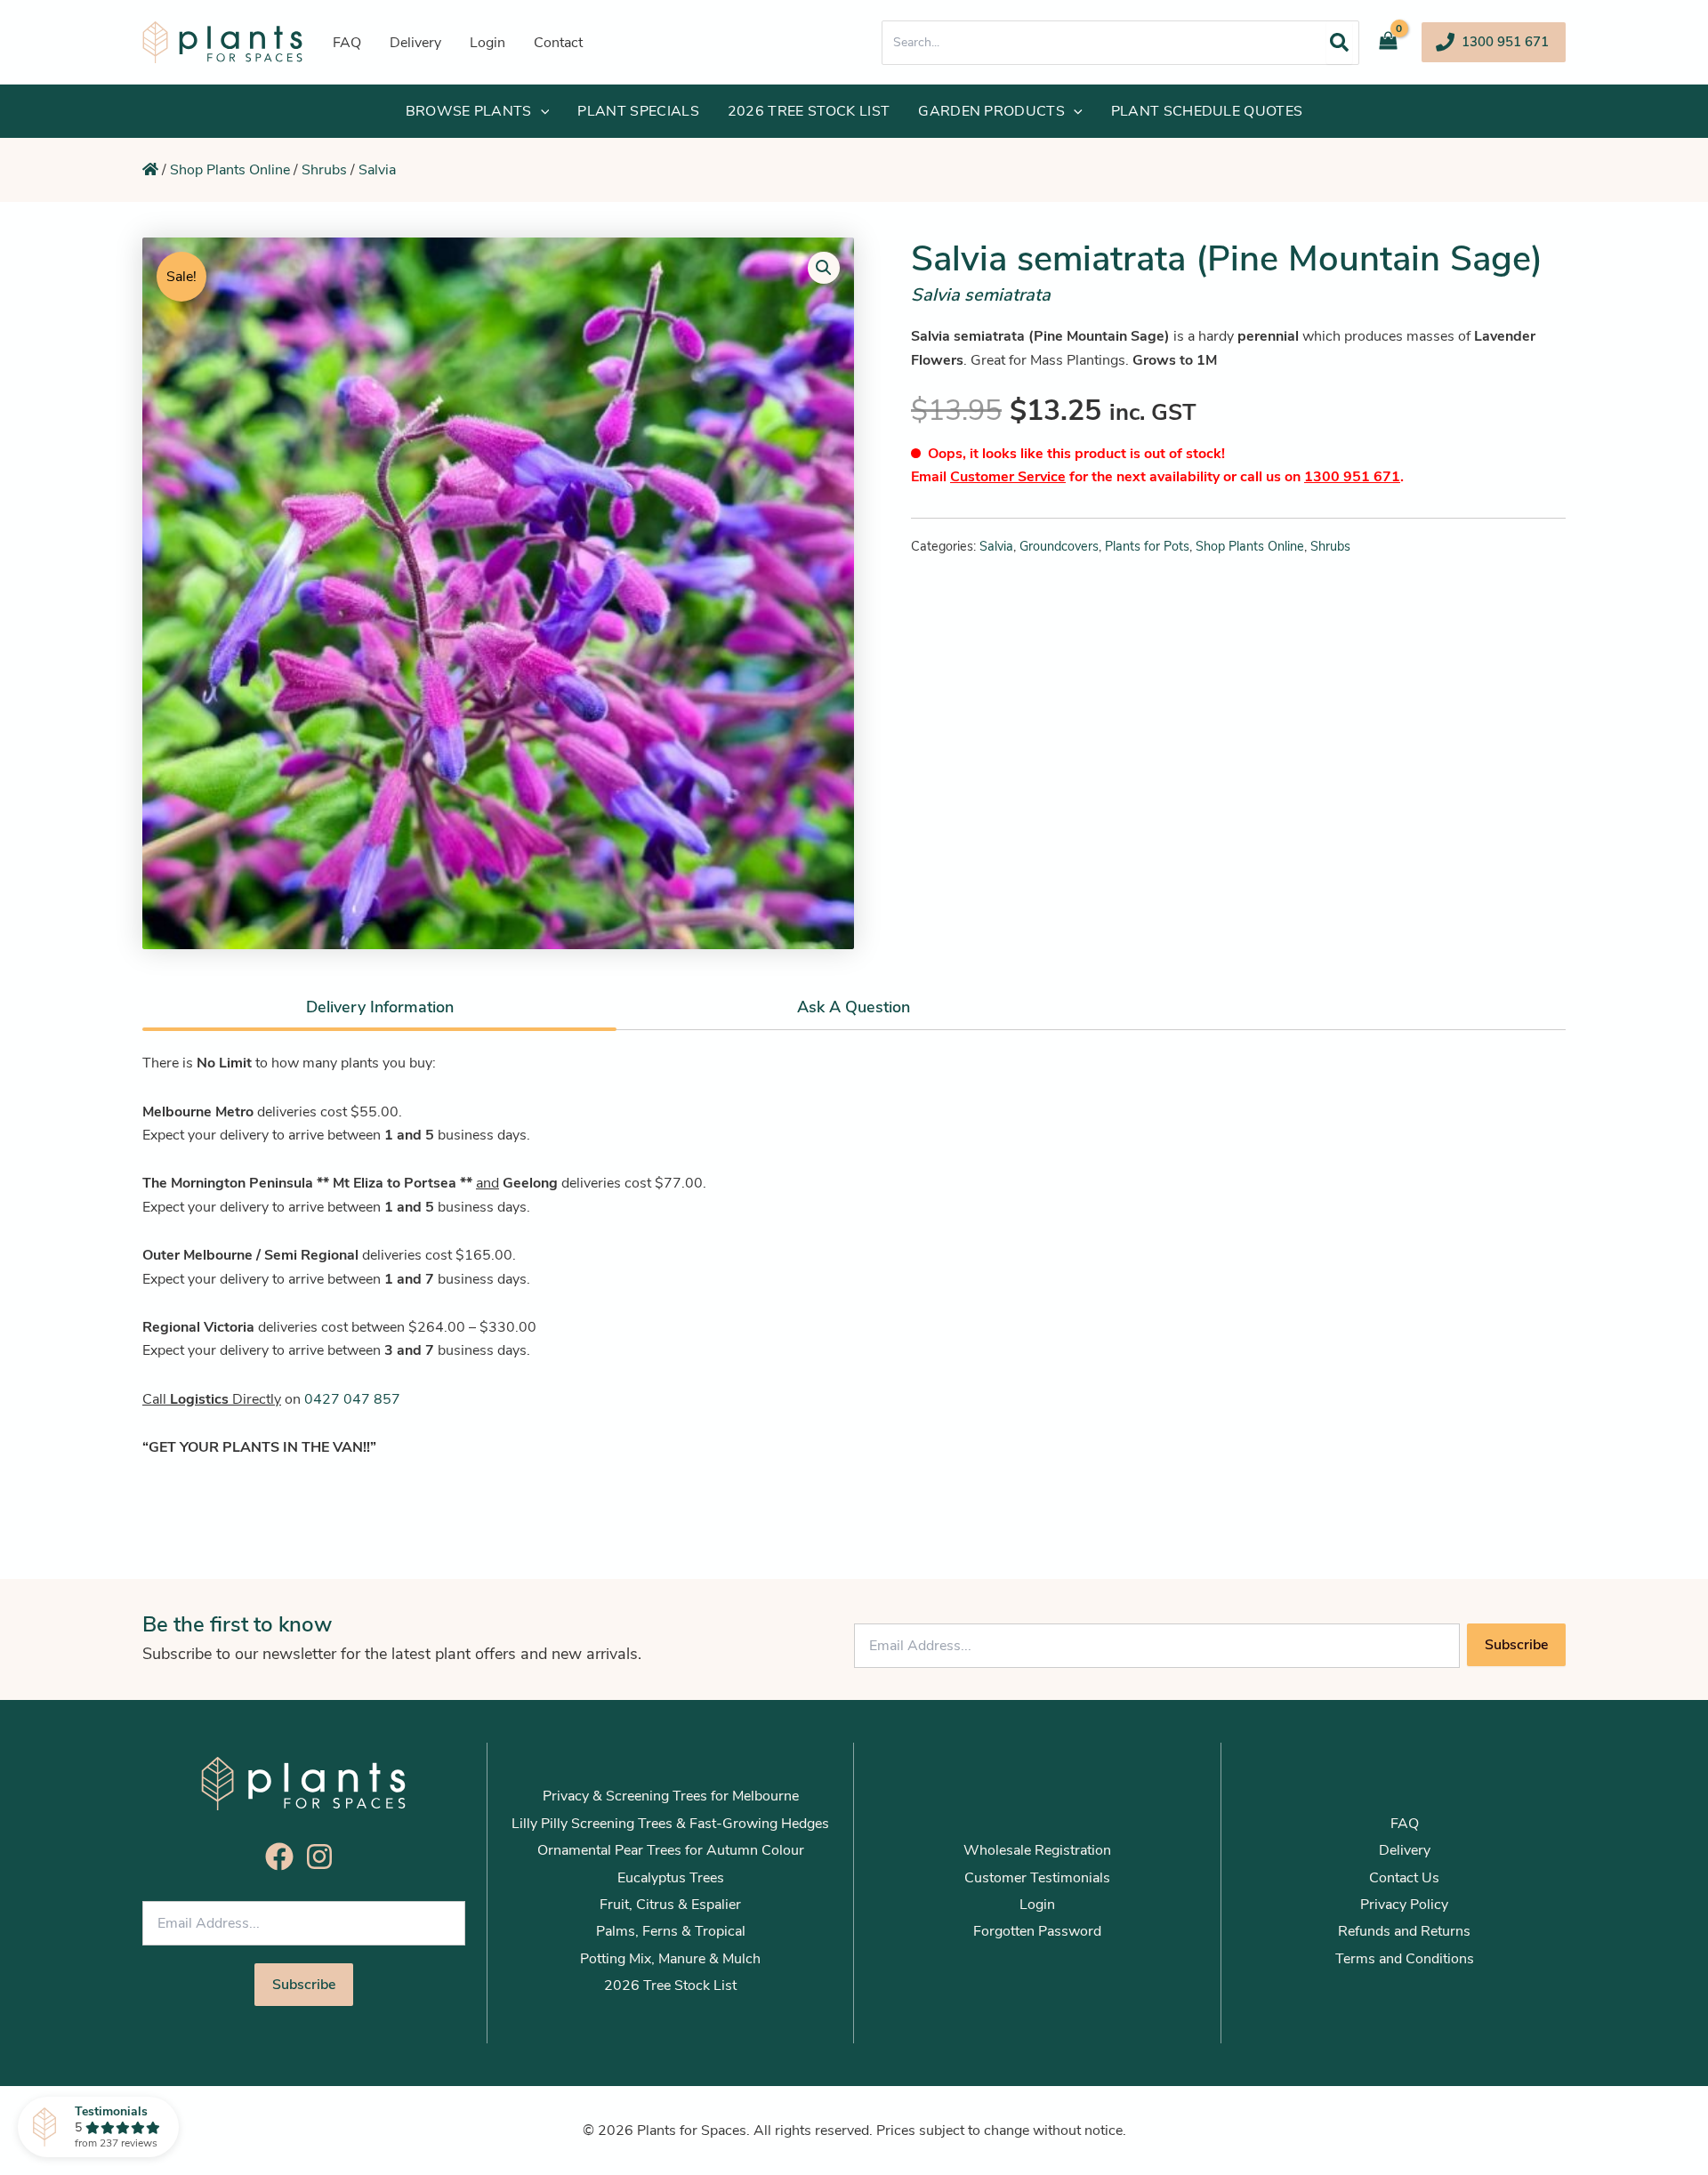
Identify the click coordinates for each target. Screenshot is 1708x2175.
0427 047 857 (352, 1399)
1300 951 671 (1352, 477)
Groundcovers (1059, 546)
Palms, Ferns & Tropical (671, 1931)
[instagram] (324, 1857)
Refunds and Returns (1404, 1931)
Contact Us (1404, 1878)
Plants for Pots (1147, 546)
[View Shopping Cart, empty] (1395, 42)
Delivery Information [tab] (380, 1007)
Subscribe (1516, 1645)
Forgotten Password (1037, 1931)
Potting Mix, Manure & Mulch (670, 1959)
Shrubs (324, 170)
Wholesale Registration (1037, 1850)
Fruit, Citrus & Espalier (670, 1905)
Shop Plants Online (230, 170)
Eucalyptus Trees (671, 1878)
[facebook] (284, 1857)
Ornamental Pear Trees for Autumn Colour (671, 1850)
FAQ (1405, 1824)
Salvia (377, 170)
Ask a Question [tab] (854, 1007)
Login (1037, 1905)
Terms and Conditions (1405, 1959)
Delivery (1405, 1850)
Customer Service (1008, 477)
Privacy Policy (1404, 1905)
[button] (1494, 42)
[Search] (1339, 43)
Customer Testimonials (1037, 1878)
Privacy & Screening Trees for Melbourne (671, 1796)
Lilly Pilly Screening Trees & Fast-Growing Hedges (670, 1824)
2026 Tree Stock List (670, 1986)
